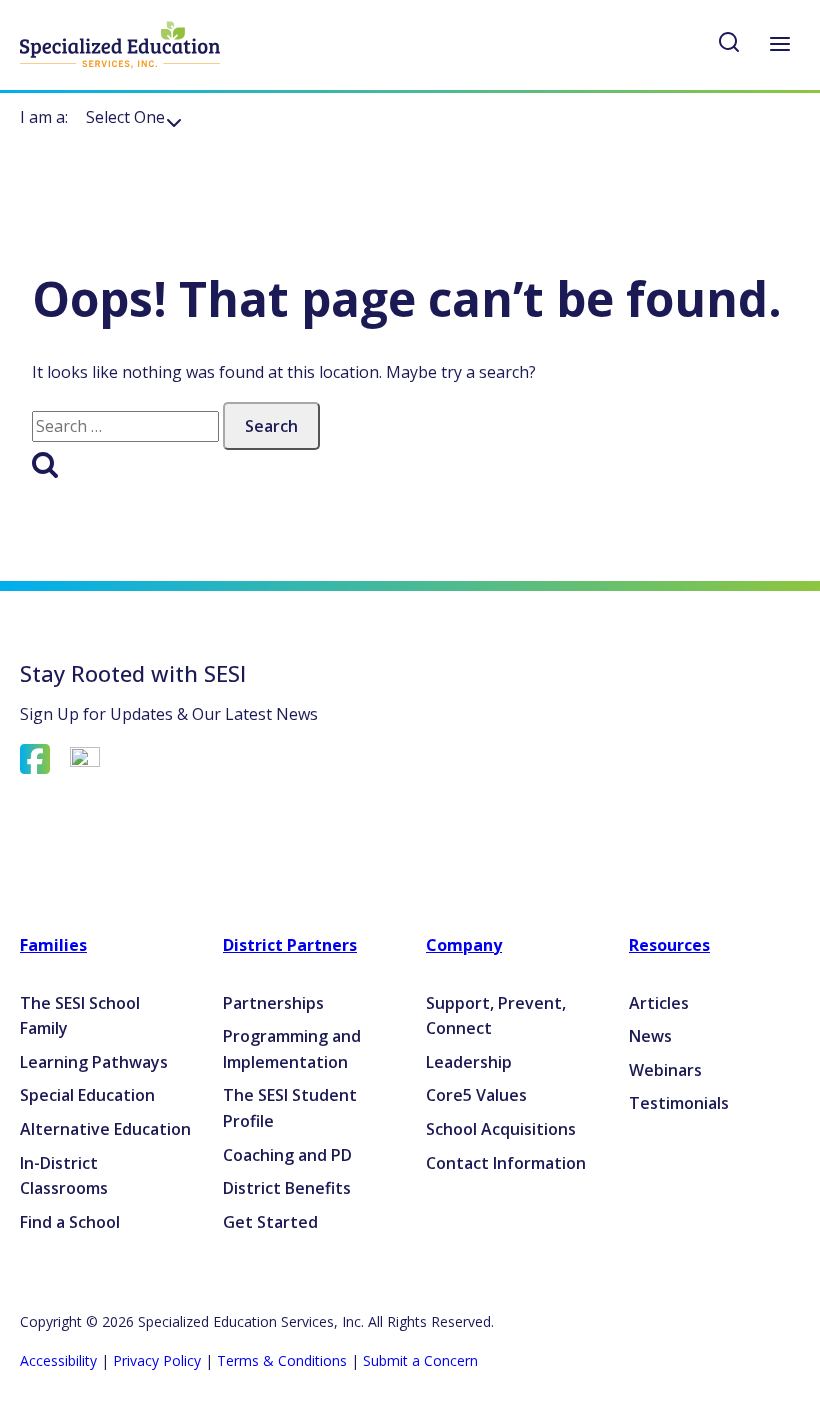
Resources (669, 945)
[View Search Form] (729, 45)
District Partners (290, 945)
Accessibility (58, 1360)
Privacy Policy (157, 1360)
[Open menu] (779, 45)
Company (464, 945)
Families (53, 945)
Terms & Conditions (282, 1360)
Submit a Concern (420, 1360)
